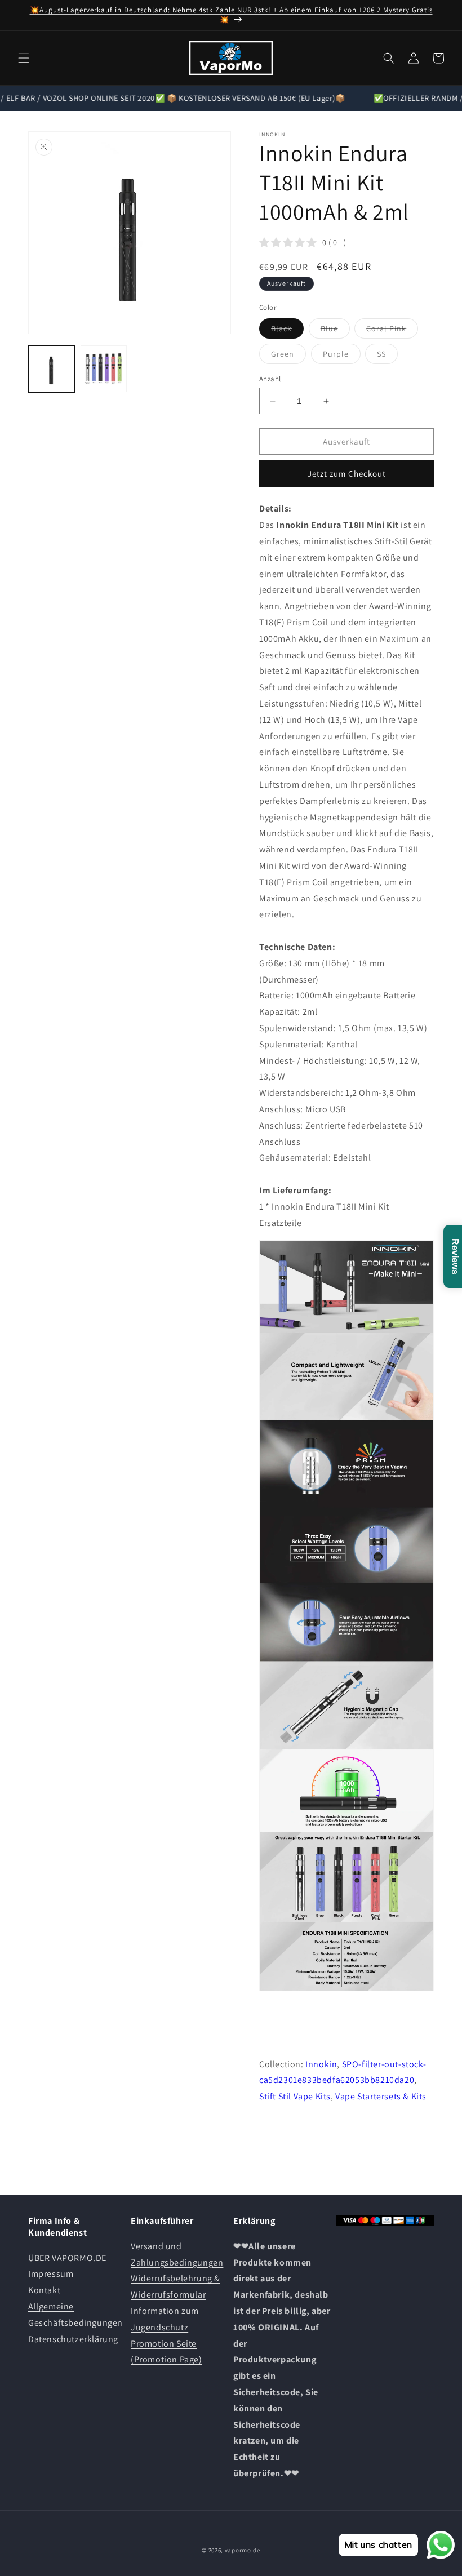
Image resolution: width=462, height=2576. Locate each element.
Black (287, 331)
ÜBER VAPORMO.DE (67, 2258)
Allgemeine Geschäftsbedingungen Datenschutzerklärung (75, 2323)
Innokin (321, 2064)
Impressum (51, 2274)
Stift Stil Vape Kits (295, 2096)
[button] (24, 58)
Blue (335, 331)
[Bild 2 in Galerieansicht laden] (104, 369)
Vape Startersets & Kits (381, 2096)
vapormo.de (243, 2550)
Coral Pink (392, 331)
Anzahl (270, 379)
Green (288, 356)
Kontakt (44, 2290)
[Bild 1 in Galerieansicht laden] (52, 369)
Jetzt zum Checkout (347, 474)
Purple (342, 356)
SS (387, 356)
